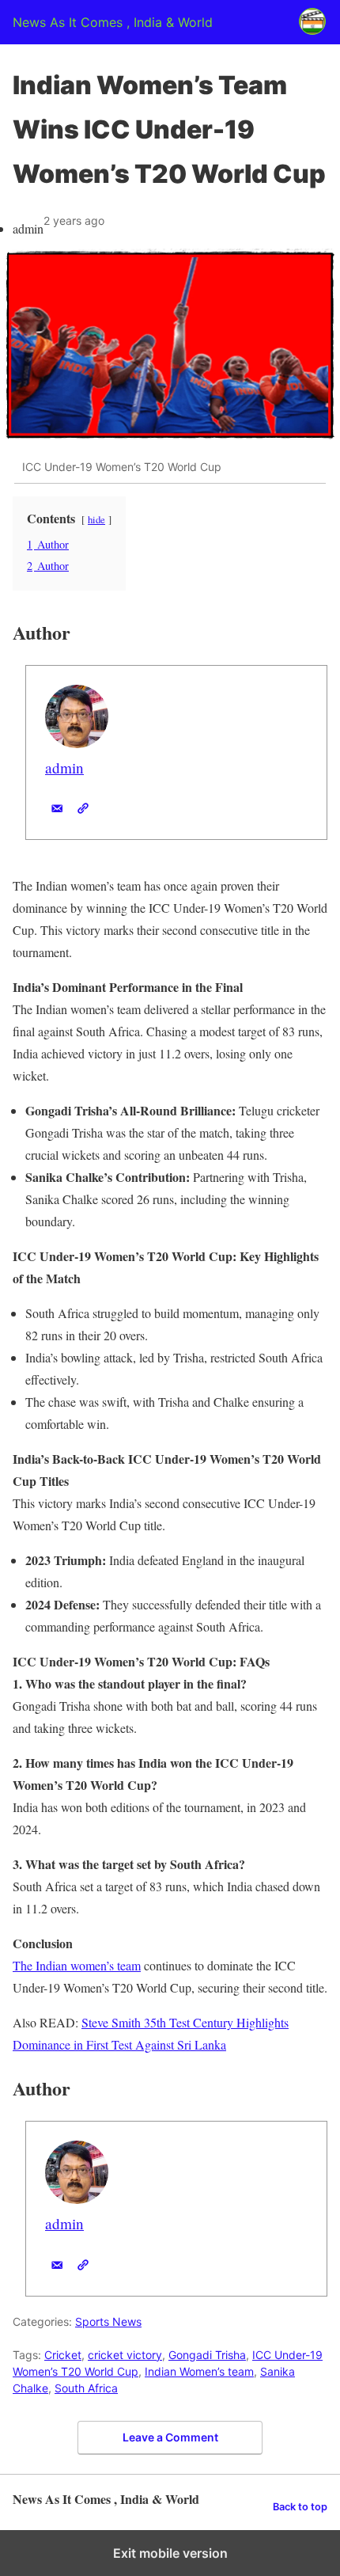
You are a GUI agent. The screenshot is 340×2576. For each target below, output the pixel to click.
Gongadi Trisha (207, 2355)
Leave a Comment (170, 2437)
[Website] (83, 808)
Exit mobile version (170, 2553)
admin (64, 767)
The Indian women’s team (77, 1965)
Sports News (108, 2321)
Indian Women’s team (199, 2371)
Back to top (300, 2507)
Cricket (63, 2355)
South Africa (86, 2388)
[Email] (57, 808)
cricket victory (125, 2355)
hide (96, 519)
